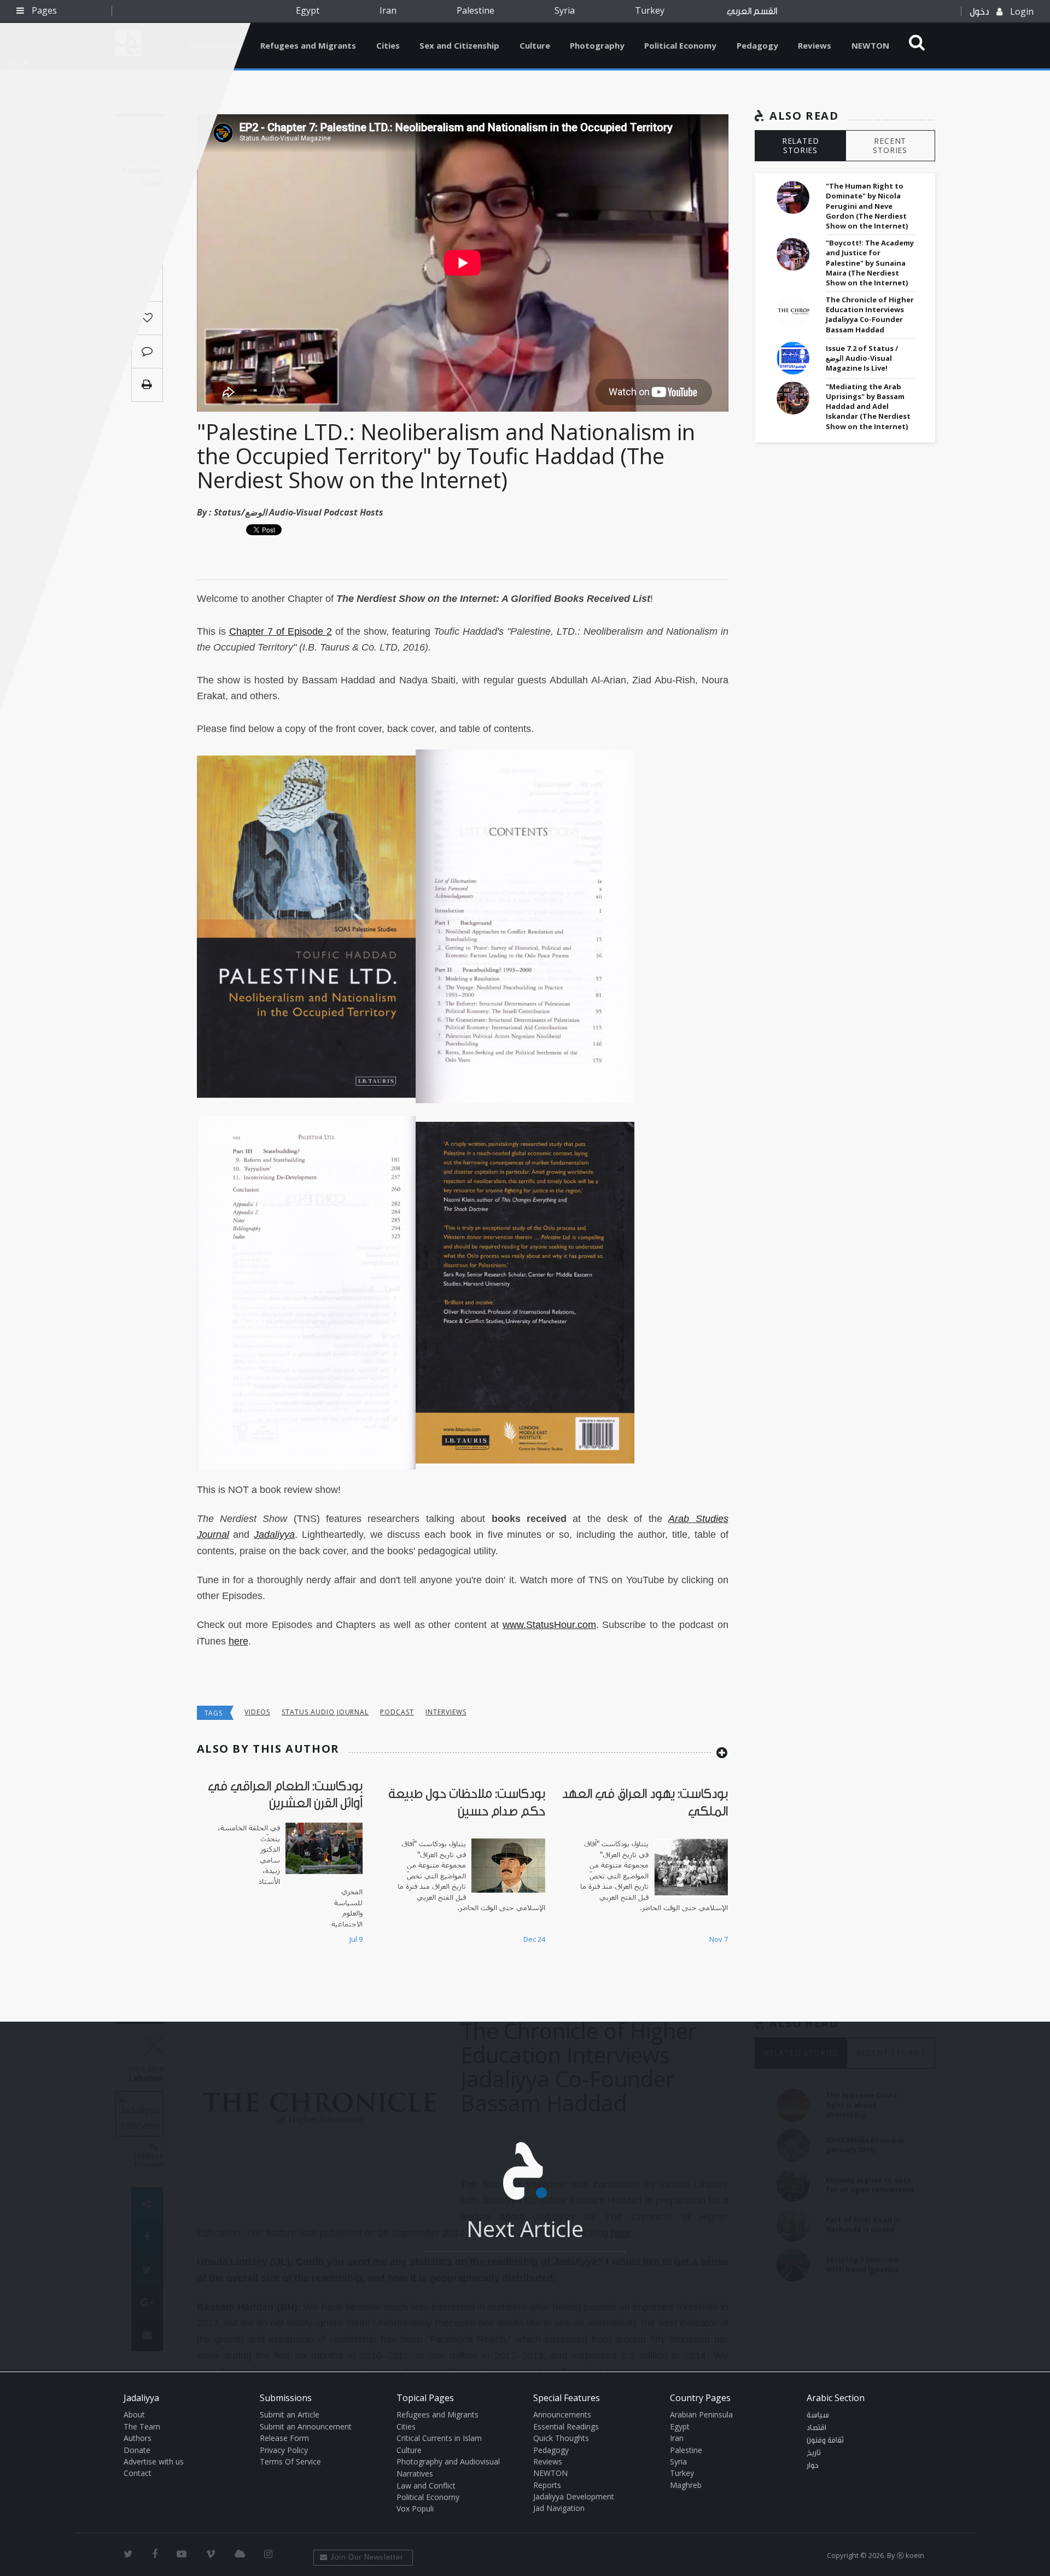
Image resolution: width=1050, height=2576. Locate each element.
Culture (535, 45)
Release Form (284, 2438)
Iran (388, 10)
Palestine (476, 10)
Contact (138, 2473)
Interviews (446, 1712)
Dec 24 (534, 1939)
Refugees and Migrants (308, 45)
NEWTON (870, 45)
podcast (397, 1712)
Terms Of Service (290, 2461)
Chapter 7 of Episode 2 (281, 631)
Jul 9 (356, 1939)
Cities (388, 45)
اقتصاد (816, 2428)
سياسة (818, 2415)
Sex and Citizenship (459, 45)
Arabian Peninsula (701, 2414)
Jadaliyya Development (574, 2496)
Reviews (815, 45)
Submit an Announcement (306, 2426)
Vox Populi (415, 2508)
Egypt (308, 10)
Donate (137, 2450)
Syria (565, 10)
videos (257, 1712)
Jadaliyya (274, 1535)
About (134, 2414)
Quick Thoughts (561, 2438)
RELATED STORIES (801, 145)
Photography (597, 45)
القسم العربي (752, 11)
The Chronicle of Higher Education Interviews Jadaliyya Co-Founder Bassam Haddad (870, 315)
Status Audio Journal (325, 1712)
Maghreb (686, 2485)
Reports (547, 2485)
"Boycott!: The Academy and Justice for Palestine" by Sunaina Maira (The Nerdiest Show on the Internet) (870, 263)
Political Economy (680, 45)
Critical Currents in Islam (439, 2438)
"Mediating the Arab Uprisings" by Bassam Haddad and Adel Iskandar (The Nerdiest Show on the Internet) (868, 406)
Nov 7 (719, 1939)
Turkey (650, 10)
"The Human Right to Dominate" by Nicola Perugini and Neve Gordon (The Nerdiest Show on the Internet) (867, 206)
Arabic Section (836, 2398)
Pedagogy (757, 45)
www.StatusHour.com (549, 1625)
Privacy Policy (284, 2450)
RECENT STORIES (890, 145)
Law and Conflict (426, 2486)
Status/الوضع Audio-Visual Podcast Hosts (299, 512)
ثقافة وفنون (825, 2440)
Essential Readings (566, 2426)
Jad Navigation (559, 2508)
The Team (142, 2426)
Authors (138, 2438)
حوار (813, 2466)
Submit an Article (290, 2414)
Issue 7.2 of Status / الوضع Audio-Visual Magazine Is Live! (862, 358)
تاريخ (814, 2453)
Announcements (562, 2414)
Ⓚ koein (911, 2555)
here (238, 1641)
